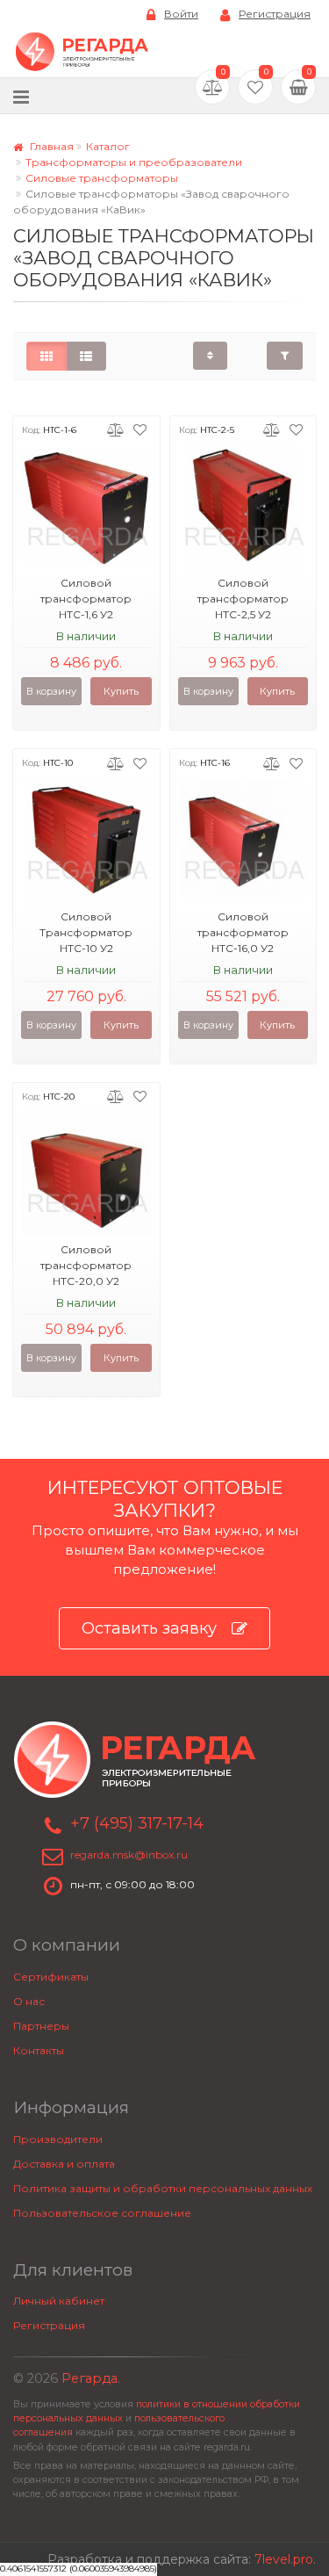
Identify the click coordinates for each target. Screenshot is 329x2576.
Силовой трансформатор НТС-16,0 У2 (243, 932)
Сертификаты (51, 1977)
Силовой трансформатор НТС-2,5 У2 (243, 599)
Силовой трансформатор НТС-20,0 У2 (86, 1265)
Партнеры (41, 2026)
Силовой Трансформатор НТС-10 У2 (86, 932)
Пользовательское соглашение (102, 2213)
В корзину (51, 691)
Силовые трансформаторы (102, 178)
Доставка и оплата (64, 2164)
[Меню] (21, 96)
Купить (121, 691)
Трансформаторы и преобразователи (134, 162)
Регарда (89, 2378)
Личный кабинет (59, 2301)
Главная (50, 146)
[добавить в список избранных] (140, 429)
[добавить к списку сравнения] (115, 429)
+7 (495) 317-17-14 (137, 1823)
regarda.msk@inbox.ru (129, 1854)
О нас (29, 2001)
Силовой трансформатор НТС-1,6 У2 (86, 599)
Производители (58, 2139)
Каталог (108, 146)
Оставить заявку (149, 1628)
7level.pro (284, 2559)
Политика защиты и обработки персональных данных (163, 2188)
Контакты (39, 2050)
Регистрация (275, 14)
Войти (181, 14)
